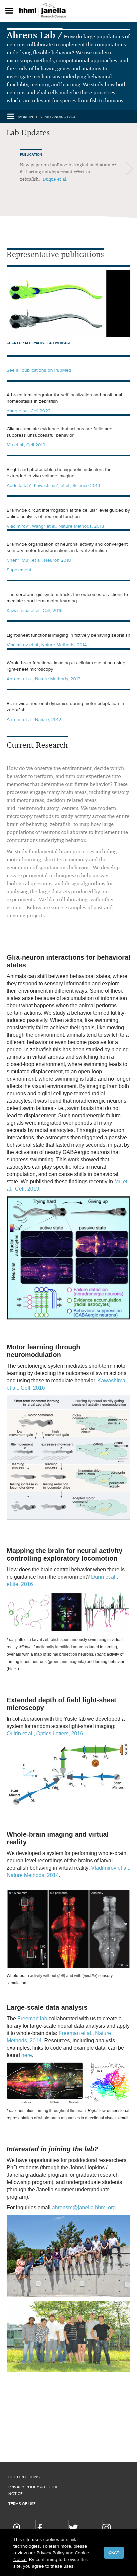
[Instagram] (107, 2528)
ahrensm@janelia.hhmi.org (84, 2207)
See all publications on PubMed (39, 370)
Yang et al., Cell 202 (27, 411)
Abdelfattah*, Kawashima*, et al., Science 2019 (53, 485)
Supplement (19, 570)
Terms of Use (22, 2504)
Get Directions (24, 2477)
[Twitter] (73, 2528)
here (27, 2055)
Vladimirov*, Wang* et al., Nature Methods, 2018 (55, 526)
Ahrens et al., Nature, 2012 (34, 719)
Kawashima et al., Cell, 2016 (35, 610)
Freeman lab (32, 2018)
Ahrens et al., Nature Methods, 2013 (44, 679)
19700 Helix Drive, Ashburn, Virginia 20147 (17, 2529)
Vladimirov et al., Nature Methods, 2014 (47, 645)
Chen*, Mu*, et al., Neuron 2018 (39, 560)
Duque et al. (55, 179)
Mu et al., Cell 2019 (26, 445)
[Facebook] (40, 2528)
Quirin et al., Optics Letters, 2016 (45, 1733)
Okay (114, 2552)
